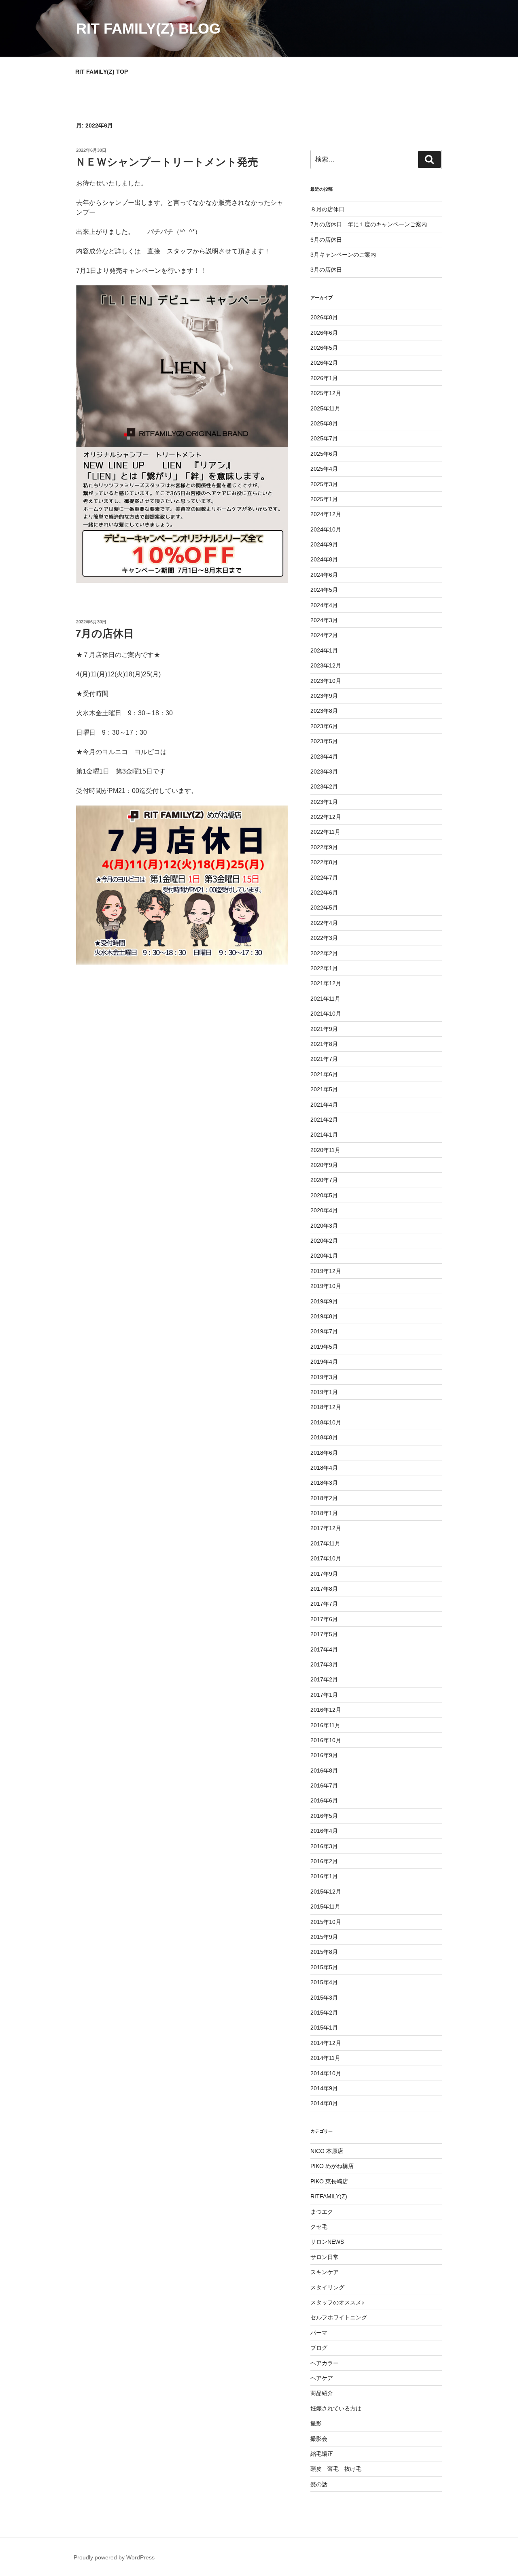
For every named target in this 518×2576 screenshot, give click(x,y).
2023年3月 (324, 772)
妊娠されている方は (336, 2408)
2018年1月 (324, 1513)
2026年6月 (324, 333)
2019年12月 (326, 1271)
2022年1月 (324, 968)
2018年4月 (324, 1468)
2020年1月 (324, 1256)
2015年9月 (324, 1937)
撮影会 (319, 2439)
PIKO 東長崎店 (329, 2181)
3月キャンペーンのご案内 (343, 255)
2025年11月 (325, 408)
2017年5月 (324, 1634)
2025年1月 (324, 499)
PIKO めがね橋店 (332, 2166)
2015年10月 (326, 1922)
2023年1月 (324, 802)
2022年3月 (324, 938)
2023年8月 (324, 711)
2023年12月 (326, 665)
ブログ (319, 2348)
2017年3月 (324, 1664)
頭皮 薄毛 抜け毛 (336, 2469)
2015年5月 (324, 1967)
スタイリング (327, 2287)
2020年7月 (324, 1180)
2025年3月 (324, 484)
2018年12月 (326, 1407)
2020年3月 (324, 1226)
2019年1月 (324, 1392)
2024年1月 (324, 650)
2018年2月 (324, 1498)
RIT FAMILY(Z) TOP (102, 72)
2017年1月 (324, 1695)
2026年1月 (324, 378)
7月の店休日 (105, 633)
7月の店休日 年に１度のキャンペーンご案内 (369, 224)
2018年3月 (324, 1483)
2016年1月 (324, 1876)
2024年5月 (324, 590)
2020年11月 (325, 1150)
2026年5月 (324, 348)
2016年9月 (324, 1755)
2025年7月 (324, 438)
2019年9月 (324, 1301)
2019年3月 (324, 1377)
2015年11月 (325, 1906)
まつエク (322, 2212)
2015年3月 (324, 1998)
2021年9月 (324, 1029)
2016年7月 (324, 1785)
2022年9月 (324, 847)
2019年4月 (324, 1362)
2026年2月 (324, 363)
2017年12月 (326, 1528)
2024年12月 (326, 514)
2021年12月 (326, 983)
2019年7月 (324, 1331)
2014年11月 (325, 2058)
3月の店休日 (326, 270)
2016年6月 (324, 1800)
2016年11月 (325, 1725)
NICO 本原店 (327, 2151)
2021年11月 (325, 999)
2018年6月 (324, 1453)
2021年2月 (324, 1120)
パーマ (319, 2333)
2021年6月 (324, 1074)
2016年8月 (324, 1770)
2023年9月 (324, 696)
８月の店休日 (327, 209)
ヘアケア (322, 2378)
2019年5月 (324, 1347)
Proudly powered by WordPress (114, 2557)
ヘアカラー (325, 2363)
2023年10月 (326, 681)
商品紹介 (322, 2393)
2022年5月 (324, 908)
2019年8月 (324, 1316)
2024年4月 (324, 605)
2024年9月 (324, 544)
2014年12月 (326, 2043)
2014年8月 (324, 2103)
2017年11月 (325, 1543)
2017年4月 (324, 1649)
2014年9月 (324, 2088)
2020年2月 (324, 1241)
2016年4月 (324, 1831)
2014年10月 (326, 2073)
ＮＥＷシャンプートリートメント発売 (167, 162)
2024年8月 (324, 559)
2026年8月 (324, 317)
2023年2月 (324, 786)
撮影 (316, 2423)
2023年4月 (324, 757)
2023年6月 (324, 726)
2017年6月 (324, 1619)
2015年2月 (324, 2013)
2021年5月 (324, 1089)
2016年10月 (326, 1740)
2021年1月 (324, 1135)
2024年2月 (324, 635)
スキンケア (325, 2272)
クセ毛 (319, 2227)
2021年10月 (326, 1014)
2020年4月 (324, 1210)
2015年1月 (324, 2028)
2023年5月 (324, 741)
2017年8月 (324, 1589)
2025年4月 (324, 469)
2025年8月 (324, 423)
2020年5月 (324, 1195)
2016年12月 (326, 1710)
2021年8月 (324, 1044)
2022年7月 (324, 878)
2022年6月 (324, 893)
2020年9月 (324, 1165)
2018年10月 (326, 1422)
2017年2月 (324, 1679)
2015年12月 (326, 1892)
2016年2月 (324, 1861)
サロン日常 (325, 2257)
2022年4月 (324, 923)
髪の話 (319, 2484)
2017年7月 (324, 1604)
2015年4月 (324, 1982)
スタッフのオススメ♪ (337, 2302)
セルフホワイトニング (339, 2317)
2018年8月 (324, 1437)
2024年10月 (326, 529)
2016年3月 (324, 1846)
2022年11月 (325, 832)
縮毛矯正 (322, 2454)
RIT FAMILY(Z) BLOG (148, 29)
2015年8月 (324, 1952)
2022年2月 (324, 953)
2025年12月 (326, 393)
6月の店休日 (326, 240)
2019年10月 (326, 1286)
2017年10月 (326, 1558)
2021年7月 (324, 1059)
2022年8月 (324, 862)
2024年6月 (324, 575)
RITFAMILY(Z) (329, 2196)
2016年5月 (324, 1816)
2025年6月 (324, 454)
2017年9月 (324, 1574)
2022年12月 (326, 817)
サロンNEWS (327, 2242)
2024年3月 (324, 620)
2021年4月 (324, 1105)
